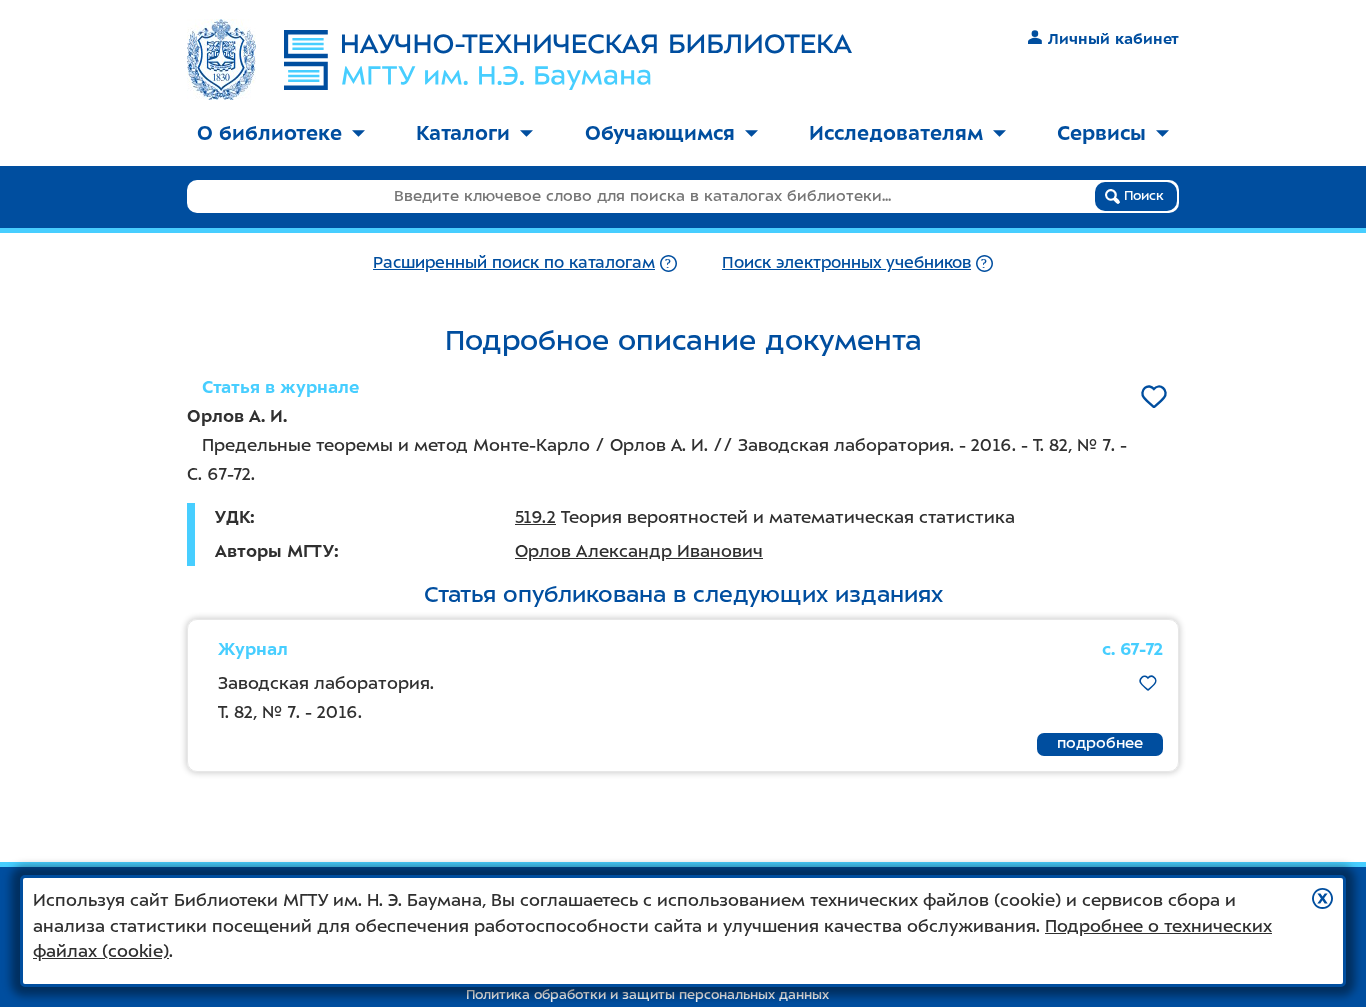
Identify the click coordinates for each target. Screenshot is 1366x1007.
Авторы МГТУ (274, 551)
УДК (232, 517)
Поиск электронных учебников (846, 262)
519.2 (535, 517)
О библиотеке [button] (269, 133)
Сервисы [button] (1101, 133)
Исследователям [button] (896, 133)
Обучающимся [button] (660, 133)
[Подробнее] (668, 262)
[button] (1322, 898)
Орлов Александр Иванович (639, 551)
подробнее (1100, 743)
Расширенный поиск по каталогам (514, 262)
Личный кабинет (1113, 39)
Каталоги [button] (463, 133)
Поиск (1142, 195)
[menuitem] (281, 134)
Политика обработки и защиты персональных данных (647, 994)
